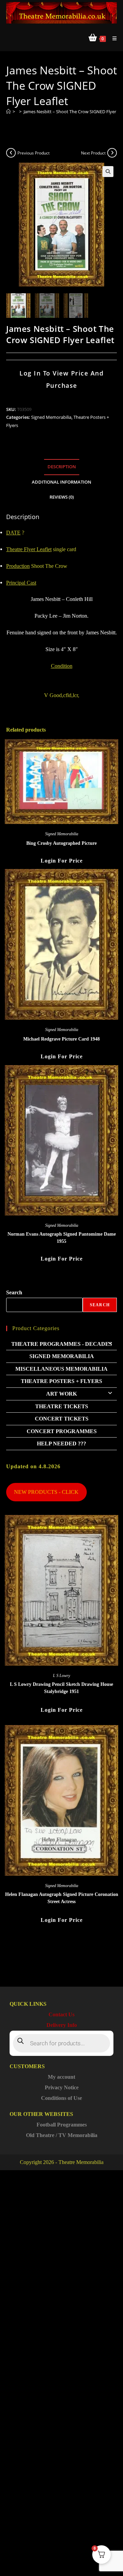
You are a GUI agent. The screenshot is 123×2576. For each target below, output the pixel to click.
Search (14, 1292)
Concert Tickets (62, 1419)
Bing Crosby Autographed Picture (61, 843)
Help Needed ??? (61, 1444)
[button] (108, 172)
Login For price (62, 861)
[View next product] (112, 153)
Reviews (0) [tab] (62, 497)
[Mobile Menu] (112, 38)
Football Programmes (62, 2125)
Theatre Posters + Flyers (61, 1381)
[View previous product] (11, 153)
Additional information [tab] (61, 482)
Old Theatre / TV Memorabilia (62, 2135)
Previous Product (33, 153)
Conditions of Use (61, 2098)
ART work (61, 1394)
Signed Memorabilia (51, 417)
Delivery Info (62, 2025)
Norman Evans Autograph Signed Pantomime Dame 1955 (62, 1238)
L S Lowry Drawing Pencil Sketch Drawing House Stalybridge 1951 (61, 1688)
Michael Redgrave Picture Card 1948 (61, 1039)
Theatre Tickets (62, 1406)
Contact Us (61, 2014)
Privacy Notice (62, 2087)
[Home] (8, 112)
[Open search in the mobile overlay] (61, 2043)
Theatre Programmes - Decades (62, 1344)
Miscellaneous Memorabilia (61, 1369)
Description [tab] (62, 467)
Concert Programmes (62, 1431)
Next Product (93, 153)
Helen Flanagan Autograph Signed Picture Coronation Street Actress (62, 1898)
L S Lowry (61, 1676)
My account (61, 2077)
